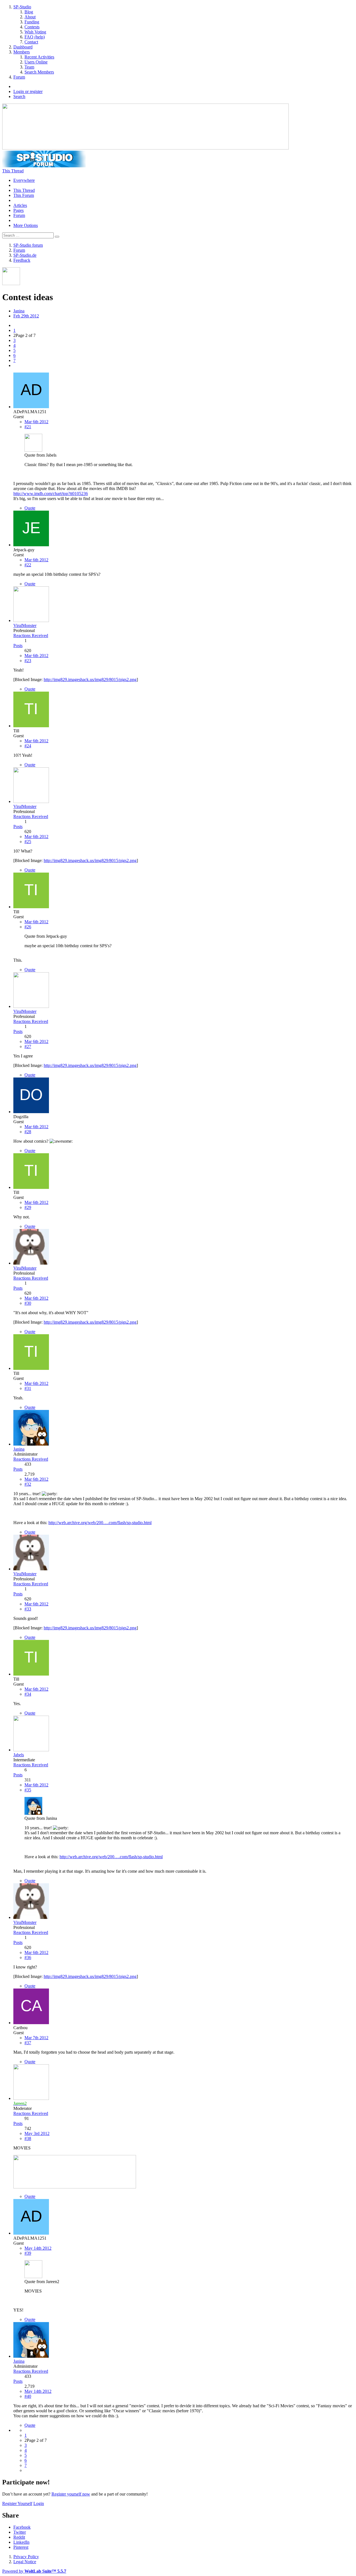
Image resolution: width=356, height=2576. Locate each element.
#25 (28, 842)
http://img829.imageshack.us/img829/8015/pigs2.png (90, 679)
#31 (28, 1388)
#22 (28, 565)
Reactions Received (31, 636)
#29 (28, 1207)
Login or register (28, 91)
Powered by (34, 2571)
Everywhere (24, 180)
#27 (28, 1046)
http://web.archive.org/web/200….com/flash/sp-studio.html (100, 1523)
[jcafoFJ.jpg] (75, 2187)
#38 (28, 2138)
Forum (19, 215)
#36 (28, 1957)
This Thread (24, 190)
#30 (28, 1303)
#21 (28, 427)
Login (39, 2503)
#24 (28, 746)
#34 (28, 1694)
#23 (28, 661)
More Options (26, 225)
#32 (28, 1484)
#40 (28, 2396)
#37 (28, 2043)
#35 (28, 1790)
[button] (22, 2527)
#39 (28, 2253)
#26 (28, 927)
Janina (19, 311)
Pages (18, 210)
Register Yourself (17, 2503)
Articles (20, 205)
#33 (28, 1609)
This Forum (24, 195)
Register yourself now (71, 2494)
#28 (28, 1132)
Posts (18, 646)
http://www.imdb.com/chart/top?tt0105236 (51, 494)
